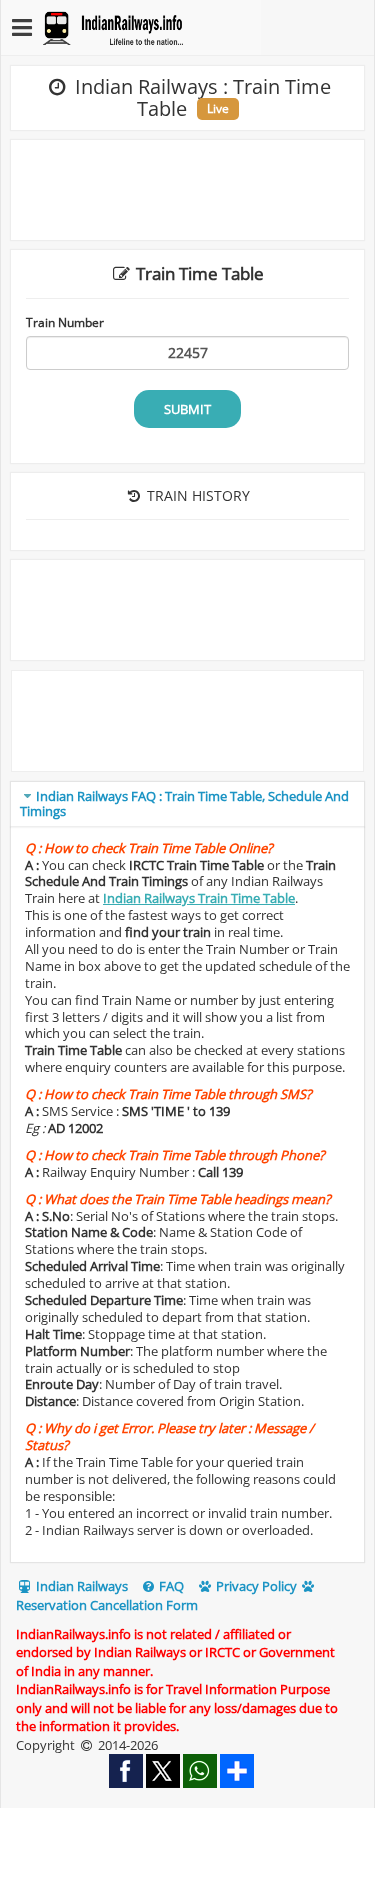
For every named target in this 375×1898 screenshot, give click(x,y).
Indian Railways (80, 1586)
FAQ (170, 1586)
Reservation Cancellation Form (107, 1605)
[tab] (187, 804)
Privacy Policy (255, 1586)
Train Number (65, 322)
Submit (187, 409)
